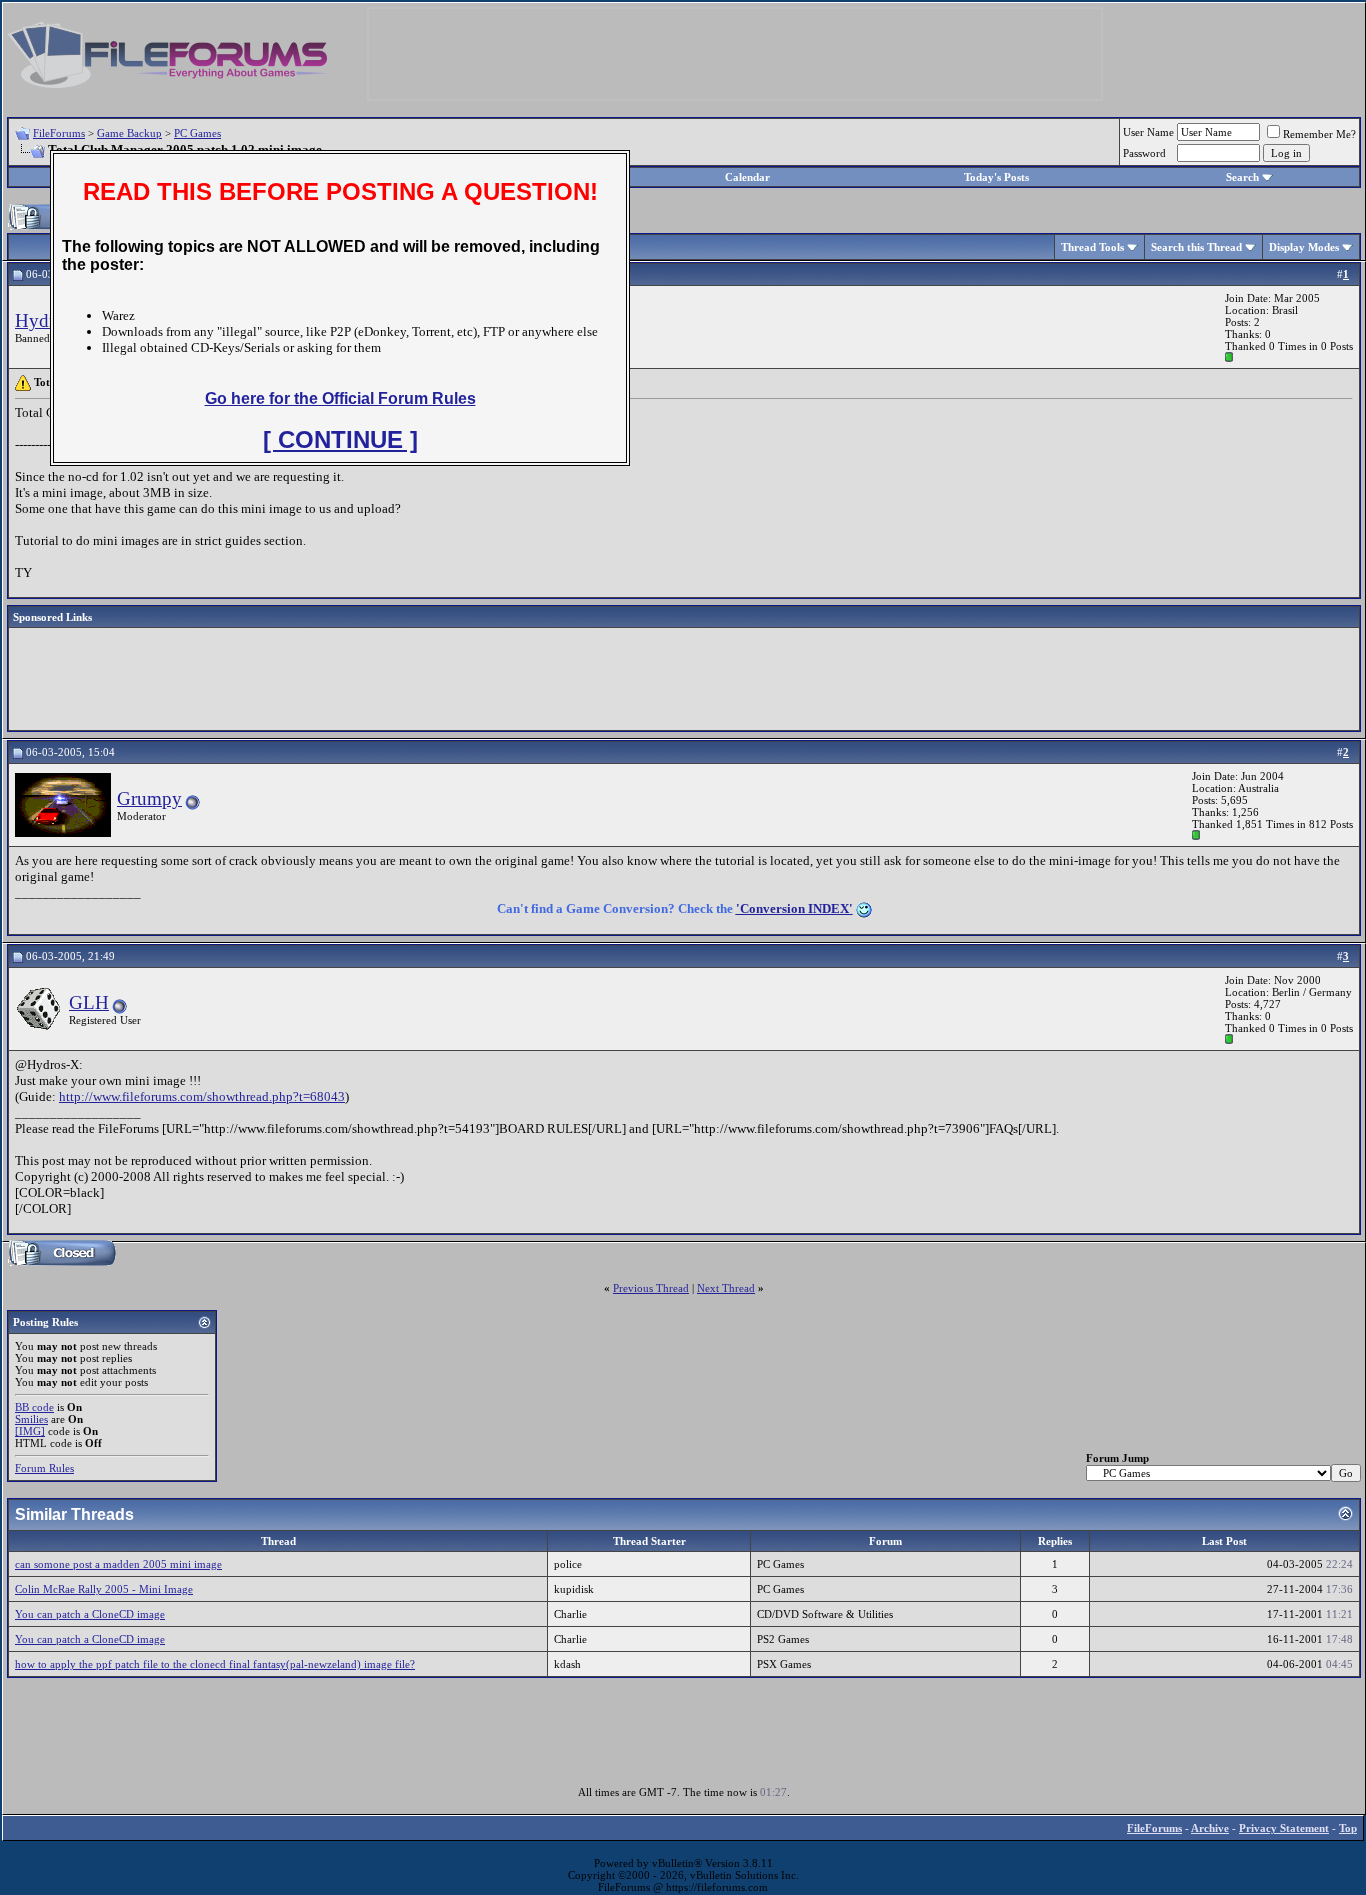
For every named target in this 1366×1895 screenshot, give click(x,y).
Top (1348, 1828)
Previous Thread (651, 1288)
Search (1242, 177)
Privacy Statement (1284, 1828)
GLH (89, 1002)
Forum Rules (44, 1468)
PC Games (197, 133)
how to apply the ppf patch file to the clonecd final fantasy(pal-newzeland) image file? (215, 1664)
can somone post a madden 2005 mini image (118, 1564)
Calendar (747, 177)
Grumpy (149, 798)
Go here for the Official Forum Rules (340, 398)
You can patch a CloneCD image (90, 1614)
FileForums (59, 133)
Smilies (31, 1419)
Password (1144, 153)
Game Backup (129, 133)
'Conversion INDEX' (794, 908)
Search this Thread (1196, 247)
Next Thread (726, 1288)
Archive (1210, 1828)
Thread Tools (1092, 247)
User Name (1148, 132)
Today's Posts (996, 177)
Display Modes (1304, 247)
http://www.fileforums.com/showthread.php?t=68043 (202, 1096)
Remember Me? (1319, 134)
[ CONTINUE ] (340, 439)
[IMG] (30, 1431)
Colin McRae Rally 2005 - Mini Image (104, 1589)
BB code (34, 1407)
